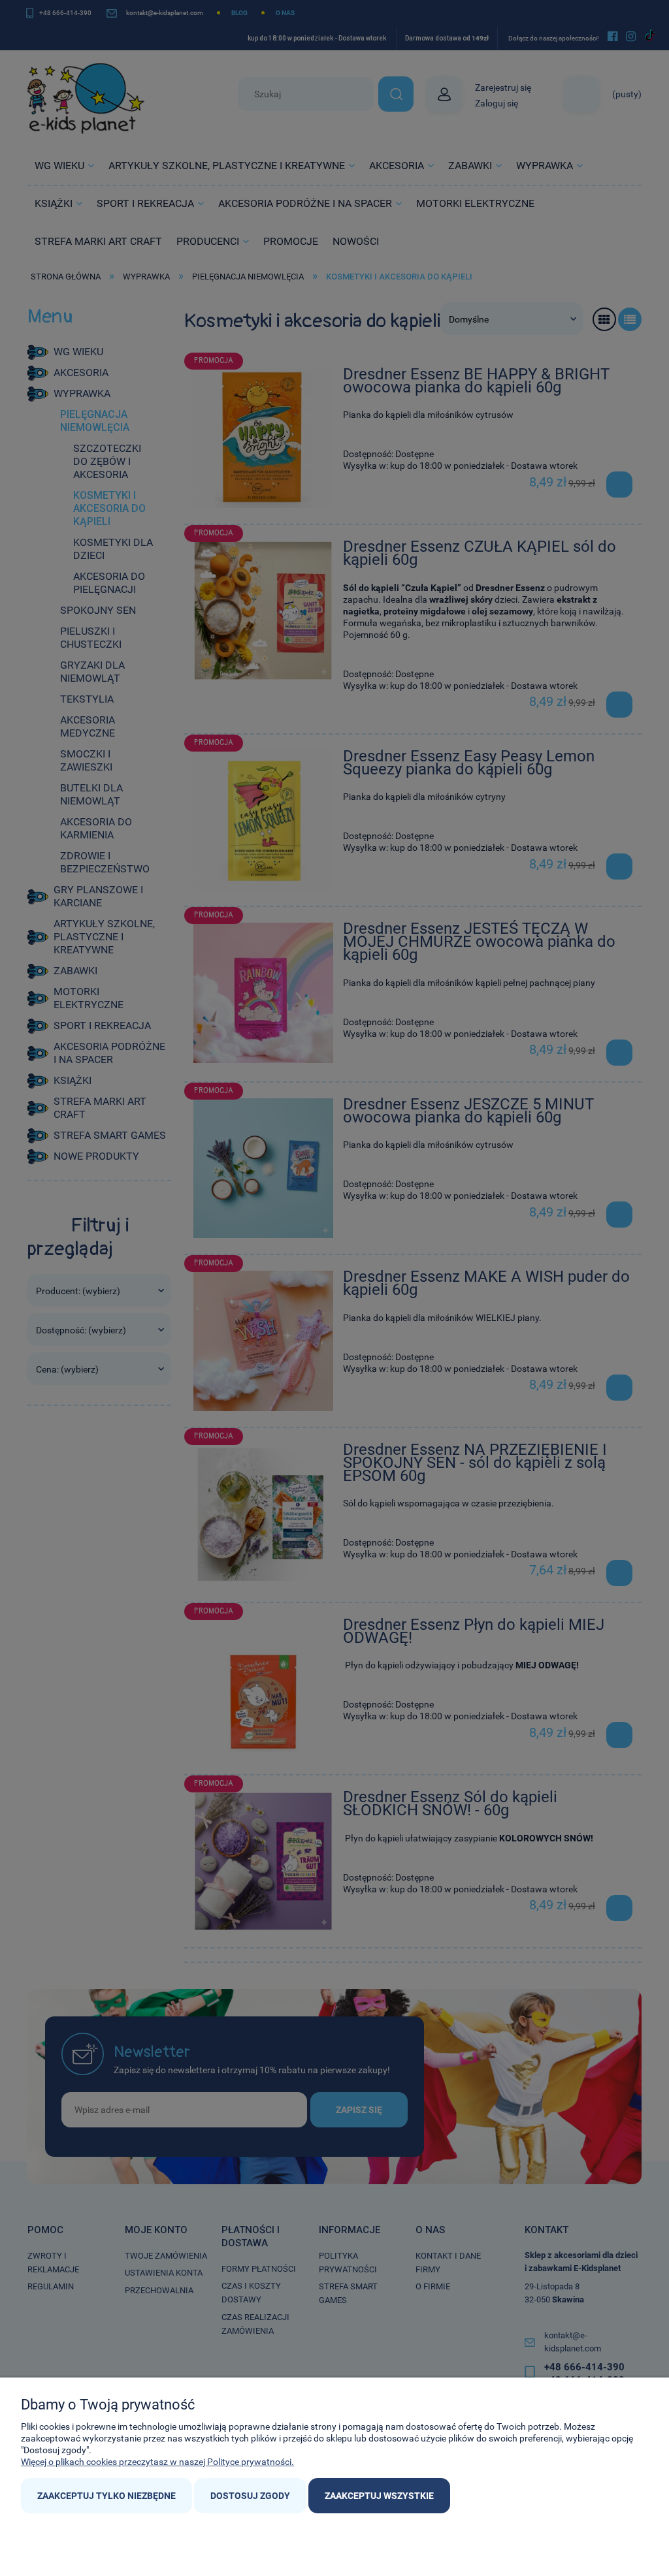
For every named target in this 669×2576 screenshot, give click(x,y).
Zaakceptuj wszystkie (379, 2496)
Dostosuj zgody (250, 2496)
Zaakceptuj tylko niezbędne (106, 2496)
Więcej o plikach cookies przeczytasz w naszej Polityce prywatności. (157, 2462)
